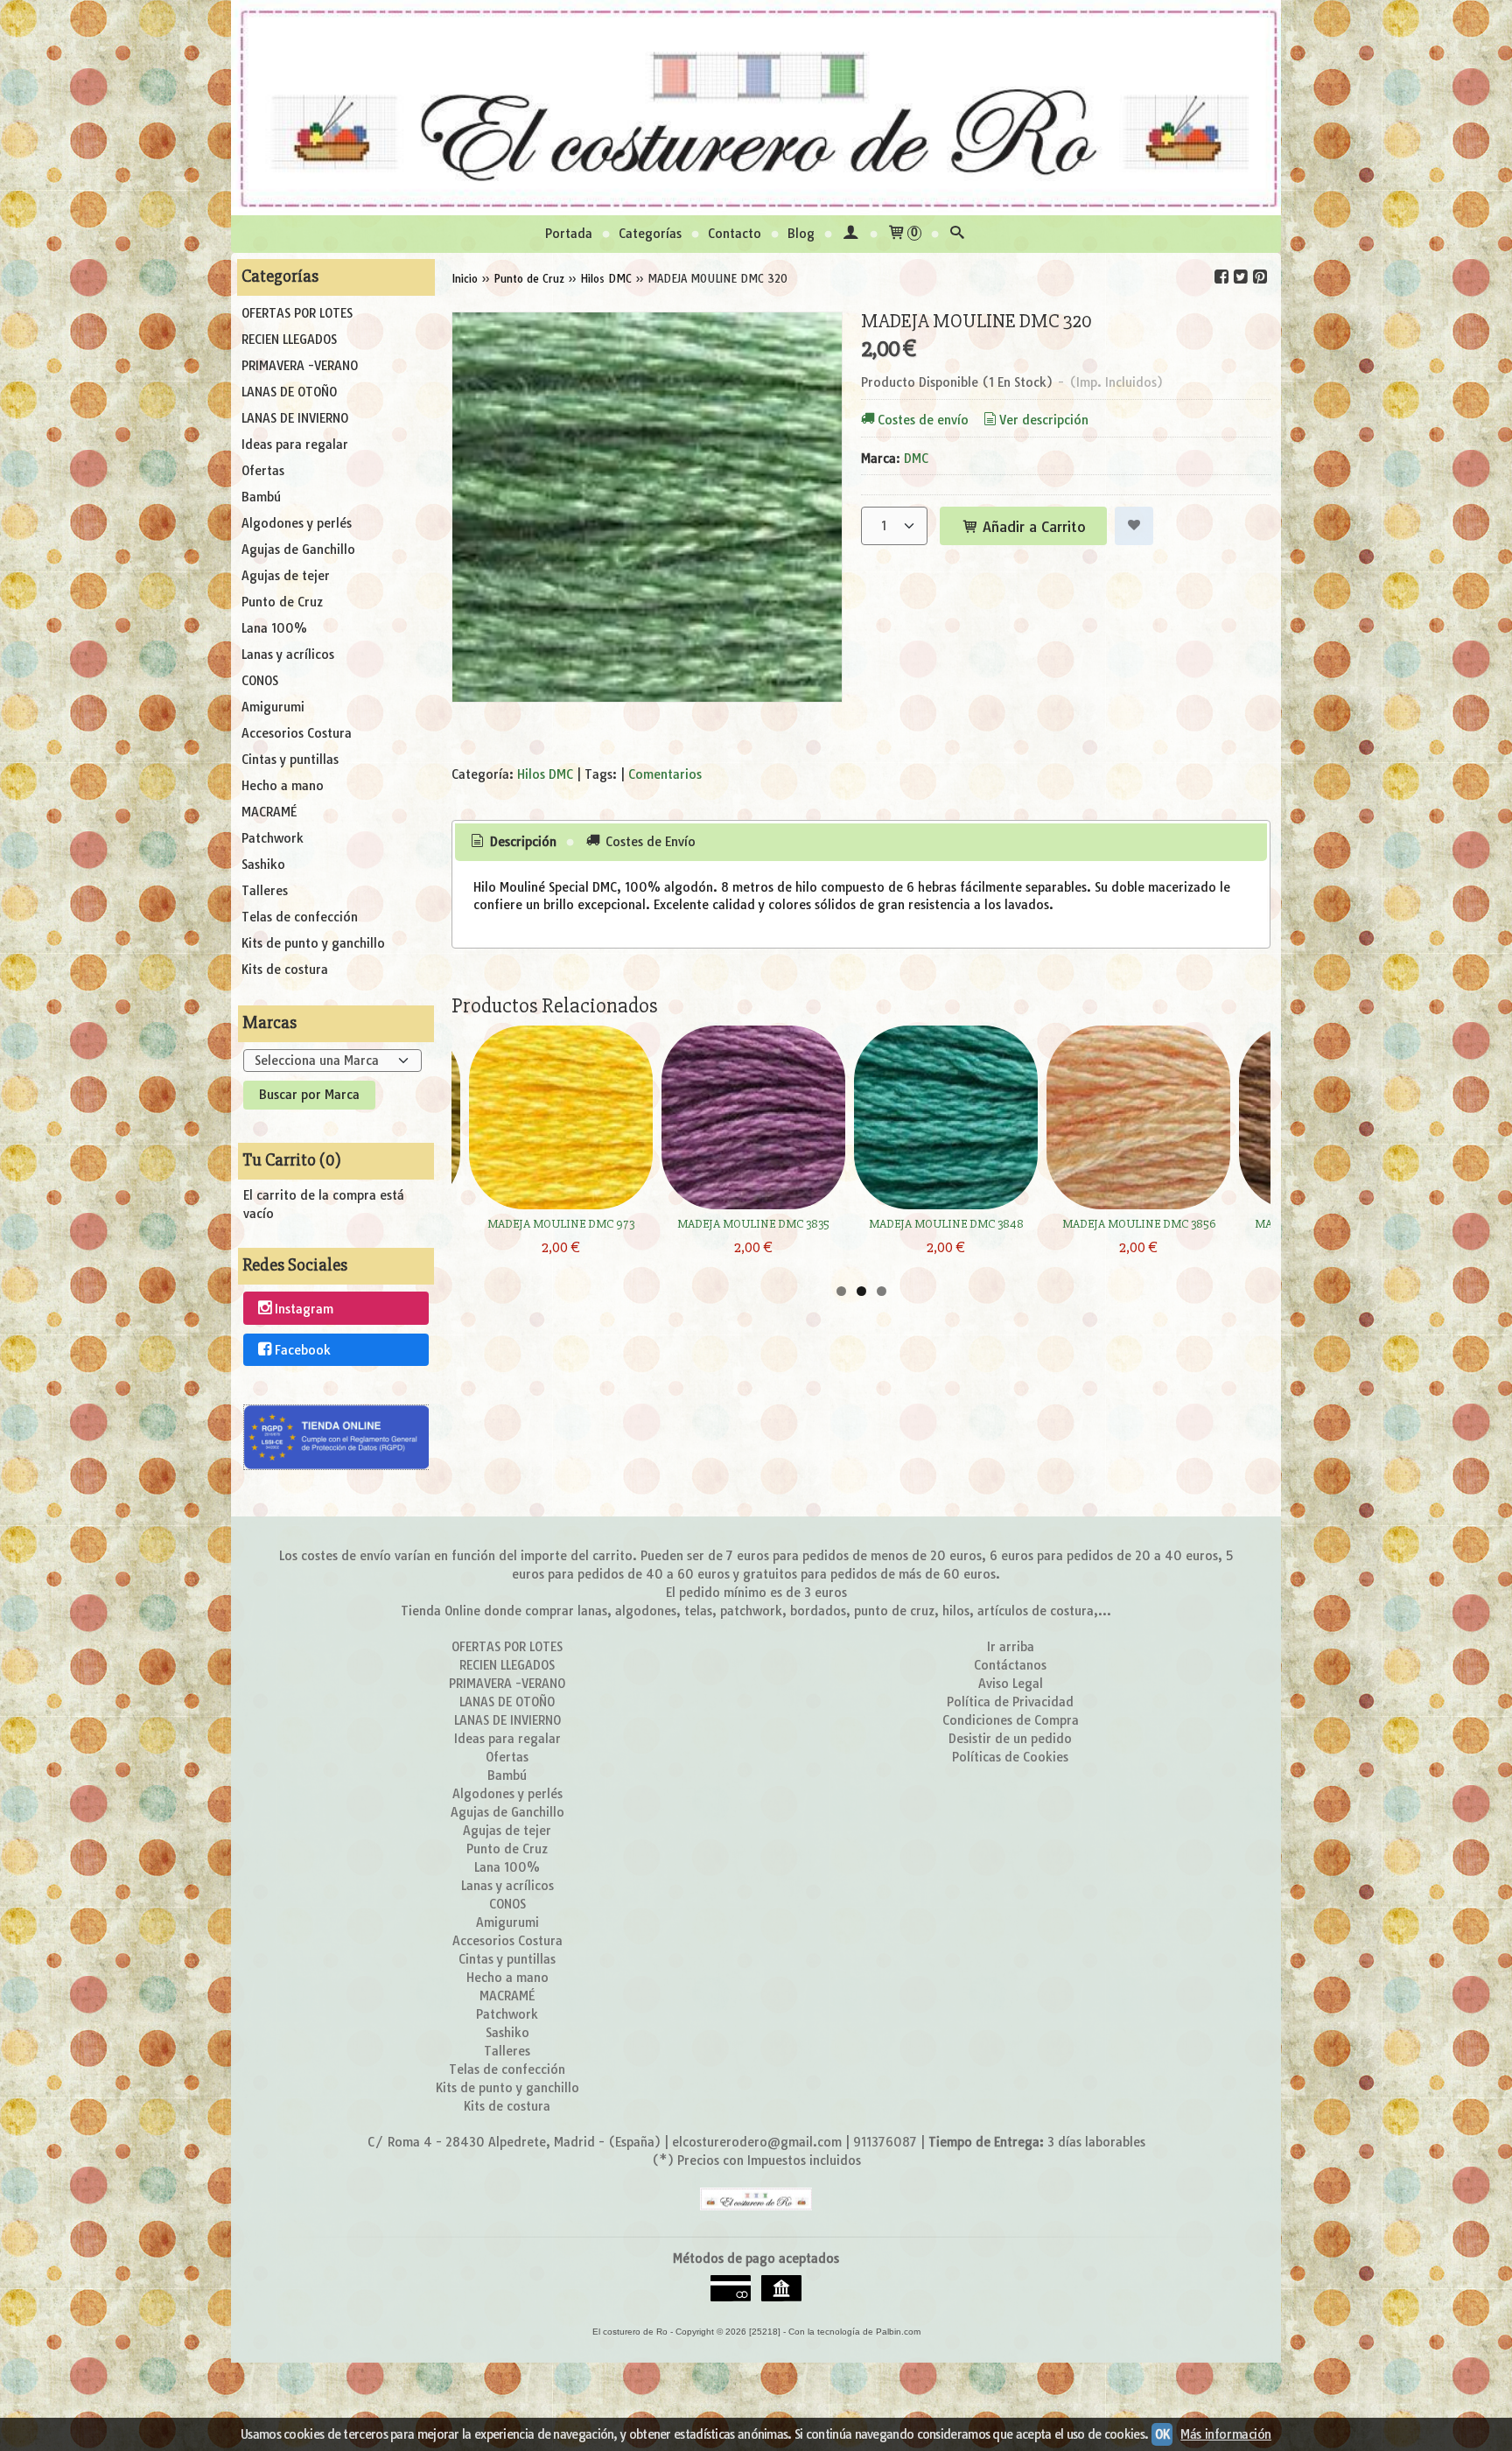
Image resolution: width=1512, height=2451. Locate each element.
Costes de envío (923, 420)
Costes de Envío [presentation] (649, 842)
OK (1162, 2434)
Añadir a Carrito (1032, 527)
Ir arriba (1011, 1647)
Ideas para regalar (295, 445)
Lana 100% (274, 628)
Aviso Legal (1011, 1684)
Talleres (265, 891)
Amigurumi (273, 707)
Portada (569, 234)
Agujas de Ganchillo (298, 550)
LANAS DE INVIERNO (295, 418)
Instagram (304, 1309)
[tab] (513, 843)
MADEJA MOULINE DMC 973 (561, 1224)
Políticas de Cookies (1010, 1757)
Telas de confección (300, 917)
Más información (1226, 2434)
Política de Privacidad (1010, 1702)
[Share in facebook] (1221, 277)
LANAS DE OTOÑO (289, 392)
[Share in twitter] (1241, 277)
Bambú (261, 497)
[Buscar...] (957, 234)
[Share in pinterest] (1260, 277)
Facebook (303, 1350)
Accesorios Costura (297, 733)
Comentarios (665, 774)
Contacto (735, 234)
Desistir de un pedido (1010, 1739)
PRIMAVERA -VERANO (300, 366)
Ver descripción (1044, 420)
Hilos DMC (545, 774)
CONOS (260, 681)
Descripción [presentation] (521, 842)
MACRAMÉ (269, 812)
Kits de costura (285, 970)
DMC (916, 459)
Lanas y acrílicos (288, 655)
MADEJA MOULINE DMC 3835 (753, 1224)
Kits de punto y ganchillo (313, 943)
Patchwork (273, 838)
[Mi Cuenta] (850, 234)
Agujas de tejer (286, 576)
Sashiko (263, 865)
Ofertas (263, 471)
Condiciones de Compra (1011, 1720)
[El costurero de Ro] (756, 108)
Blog (801, 234)
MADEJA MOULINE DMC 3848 (946, 1224)
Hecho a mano (283, 786)
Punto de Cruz (282, 602)
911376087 (885, 2142)
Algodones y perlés (297, 523)
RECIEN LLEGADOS (289, 340)
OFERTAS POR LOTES (297, 313)
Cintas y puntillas (290, 760)
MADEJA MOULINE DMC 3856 (1139, 1224)
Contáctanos (1010, 1665)
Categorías (650, 234)
